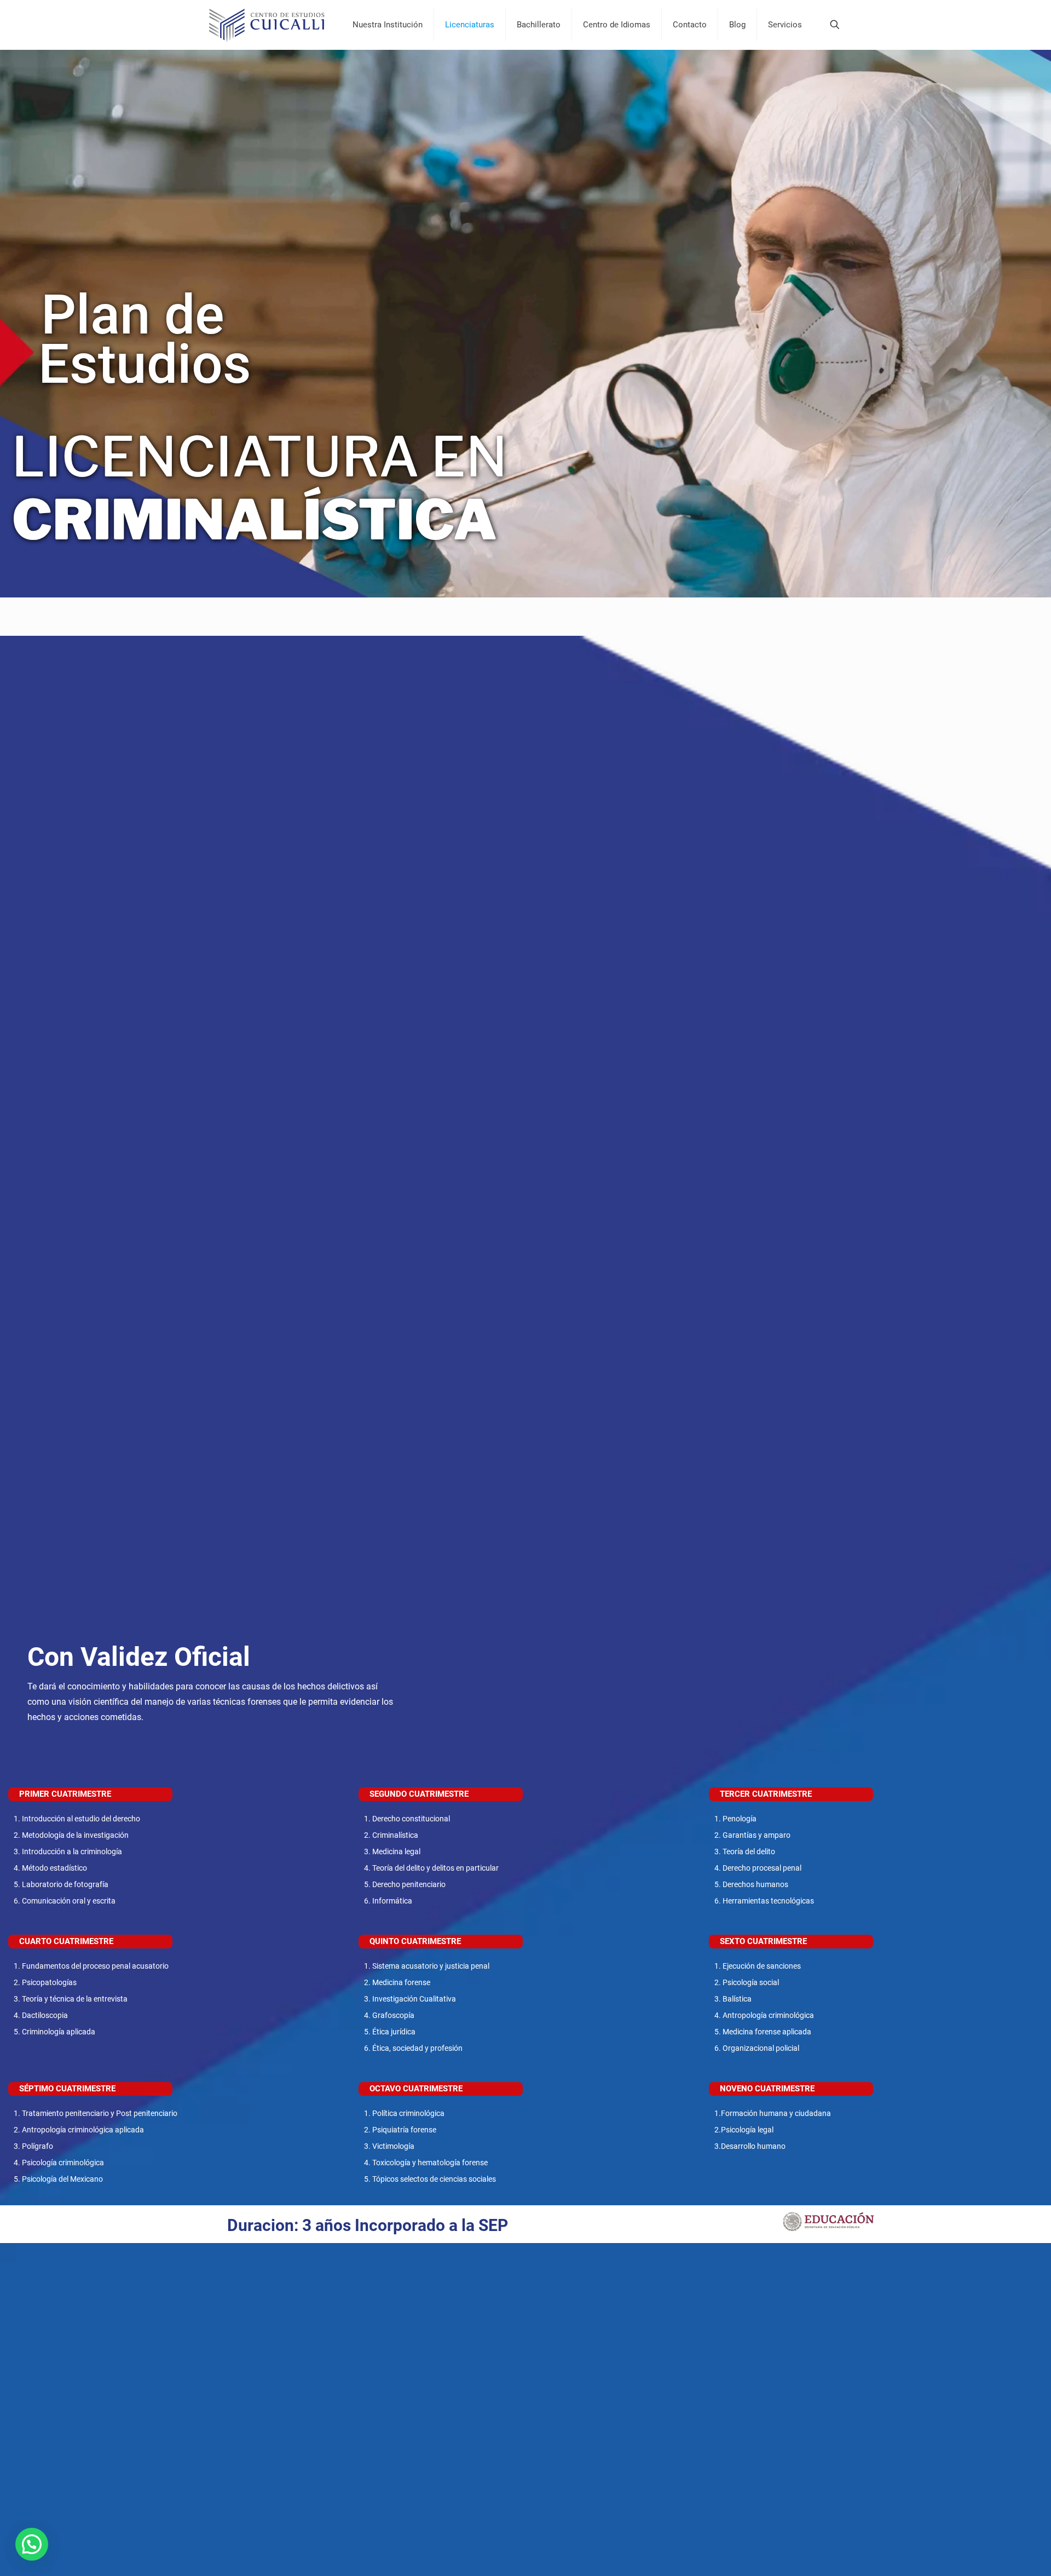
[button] (32, 2544)
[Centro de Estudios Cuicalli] (267, 25)
